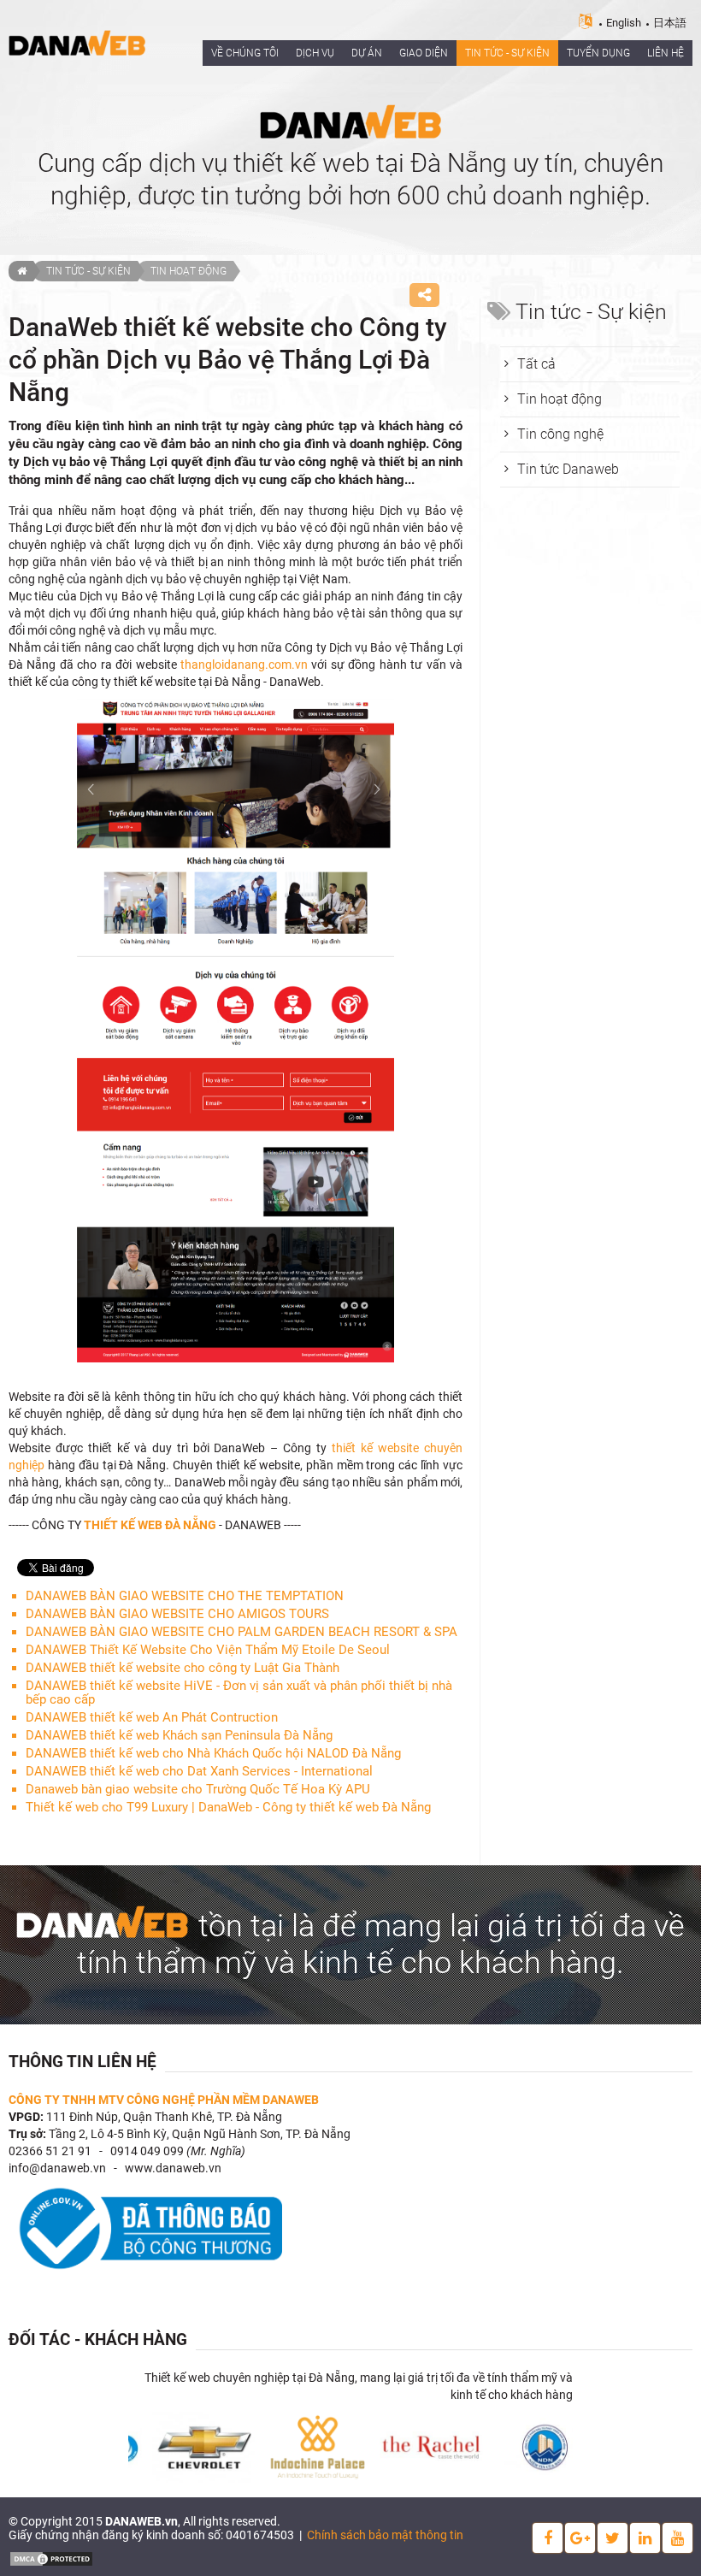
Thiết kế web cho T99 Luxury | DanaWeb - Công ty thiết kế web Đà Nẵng (228, 1807)
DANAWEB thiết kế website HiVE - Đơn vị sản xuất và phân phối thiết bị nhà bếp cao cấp (239, 1693)
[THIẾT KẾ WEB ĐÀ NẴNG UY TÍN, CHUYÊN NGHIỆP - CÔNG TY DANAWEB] (77, 42)
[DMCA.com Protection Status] (51, 2558)
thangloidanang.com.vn (244, 665)
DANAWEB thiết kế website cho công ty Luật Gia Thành (183, 1668)
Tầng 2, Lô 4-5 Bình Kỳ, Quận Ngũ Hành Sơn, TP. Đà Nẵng (200, 2134)
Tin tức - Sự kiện (88, 271)
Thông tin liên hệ (82, 2062)
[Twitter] (613, 2538)
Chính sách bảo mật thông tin (385, 2535)
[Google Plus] (580, 2538)
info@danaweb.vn (57, 2168)
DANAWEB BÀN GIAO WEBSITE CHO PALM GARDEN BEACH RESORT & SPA (242, 1632)
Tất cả (536, 364)
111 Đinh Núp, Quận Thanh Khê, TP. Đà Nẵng (164, 2117)
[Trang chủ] (21, 271)
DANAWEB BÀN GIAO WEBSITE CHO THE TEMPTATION (185, 1596)
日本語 (670, 23)
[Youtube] (677, 2538)
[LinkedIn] (645, 2538)
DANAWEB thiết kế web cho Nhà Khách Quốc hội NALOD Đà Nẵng (213, 1753)
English (624, 23)
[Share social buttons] (424, 295)
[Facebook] (548, 2538)
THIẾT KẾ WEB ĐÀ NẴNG (150, 1525)
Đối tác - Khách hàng (98, 2340)
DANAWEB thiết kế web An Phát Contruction (152, 1717)
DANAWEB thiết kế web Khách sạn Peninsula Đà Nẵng (179, 1735)
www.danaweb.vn (173, 2168)
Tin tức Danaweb (568, 469)
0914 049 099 (147, 2151)
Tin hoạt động (189, 271)
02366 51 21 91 (50, 2151)
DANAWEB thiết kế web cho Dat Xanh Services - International (199, 1771)
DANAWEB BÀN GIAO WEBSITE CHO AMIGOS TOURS (177, 1614)
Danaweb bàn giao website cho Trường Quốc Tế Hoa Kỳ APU (198, 1789)
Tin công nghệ (560, 434)
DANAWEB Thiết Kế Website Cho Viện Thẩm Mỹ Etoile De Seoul (208, 1650)
